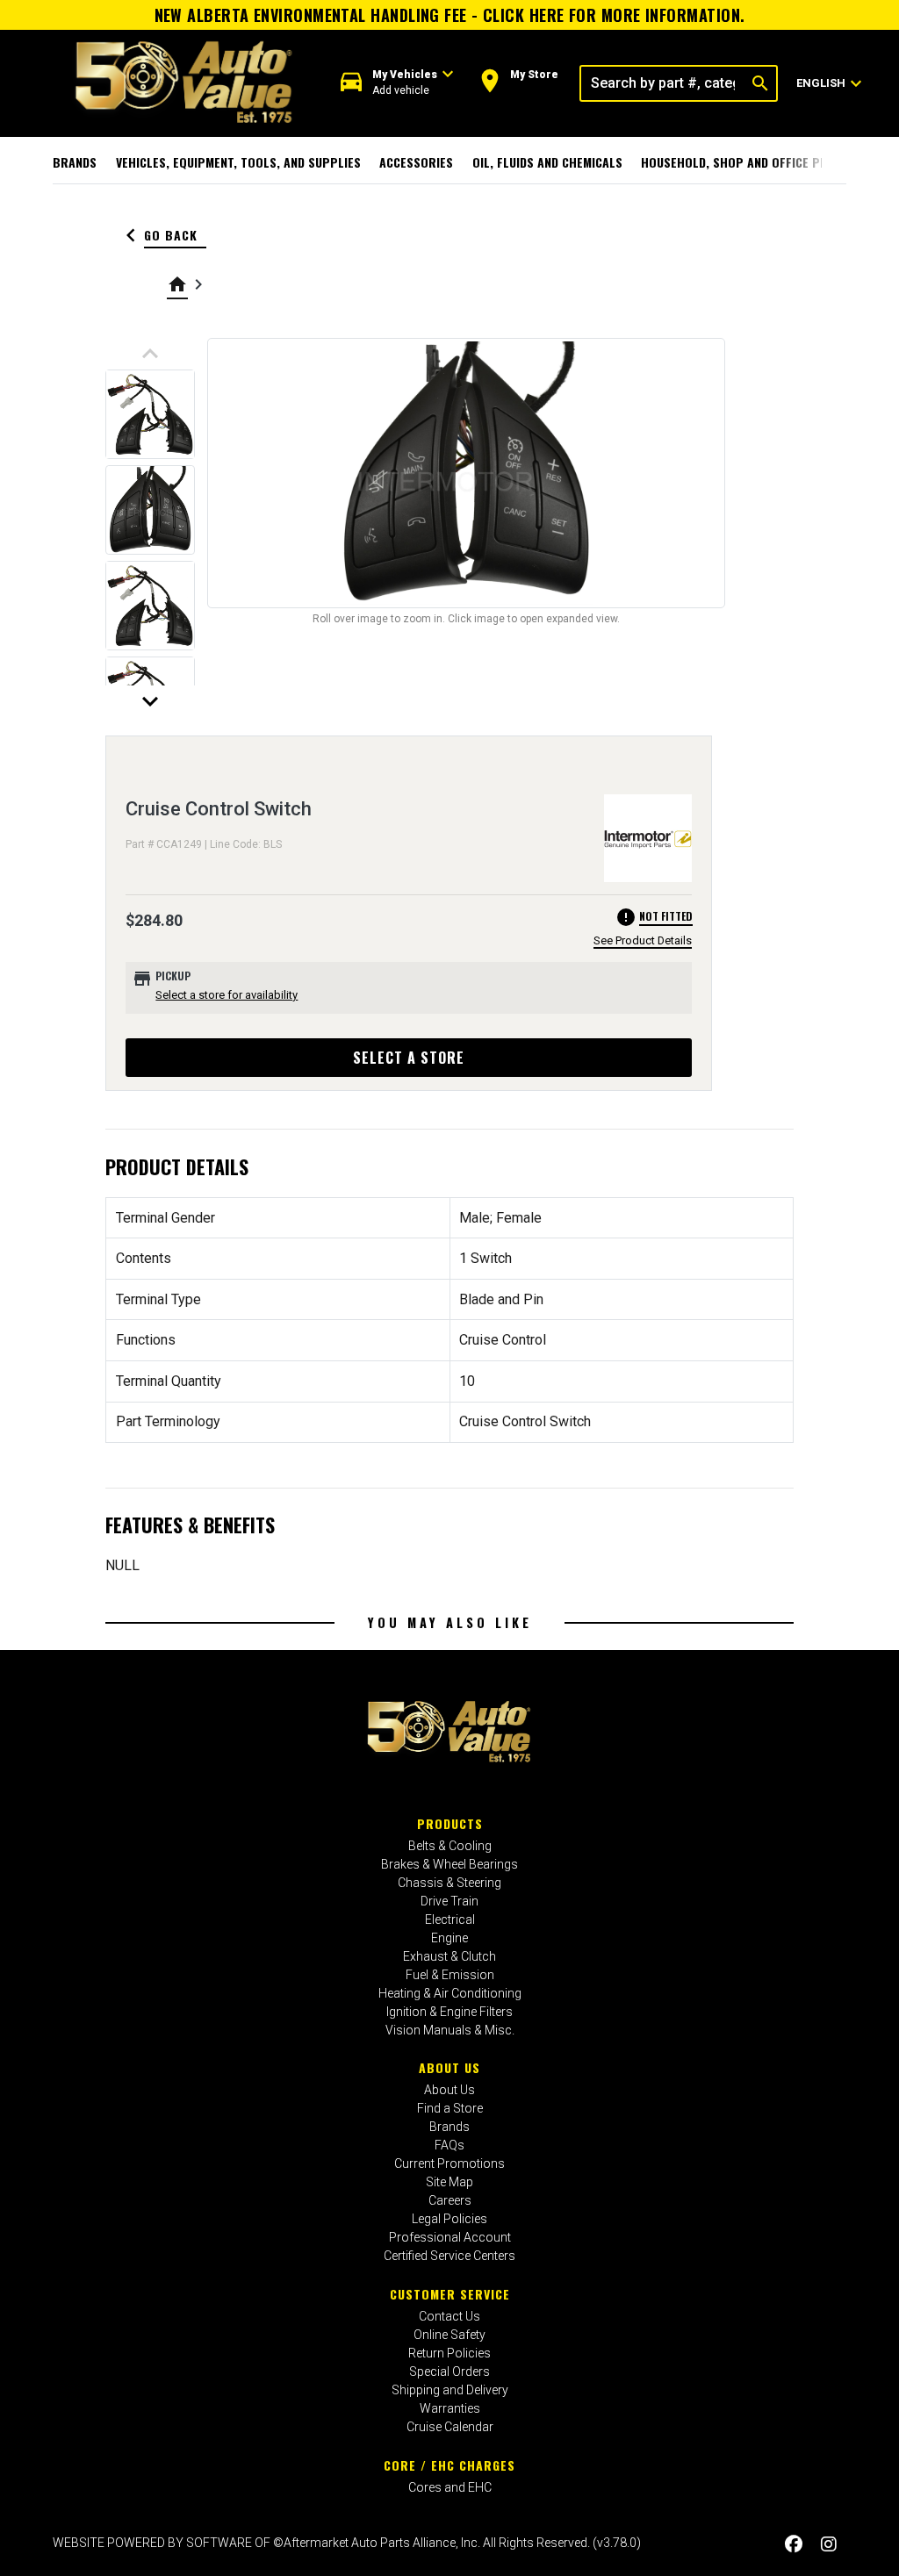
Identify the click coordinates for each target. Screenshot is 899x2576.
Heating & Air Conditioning (450, 1993)
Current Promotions (449, 2163)
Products (450, 1823)
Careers (450, 2200)
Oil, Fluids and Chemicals (547, 162)
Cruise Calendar (450, 2427)
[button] (397, 83)
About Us (449, 2067)
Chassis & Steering (449, 1883)
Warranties (450, 2408)
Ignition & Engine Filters (449, 2012)
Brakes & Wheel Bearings (449, 1864)
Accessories (416, 162)
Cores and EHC (450, 2487)
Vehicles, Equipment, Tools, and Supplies (238, 162)
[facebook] (794, 2545)
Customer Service (450, 2294)
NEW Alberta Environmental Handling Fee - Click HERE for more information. (450, 15)
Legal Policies (449, 2219)
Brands (75, 162)
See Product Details (643, 940)
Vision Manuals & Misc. (450, 2030)
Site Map (449, 2182)
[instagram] (829, 2545)
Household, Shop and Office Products (756, 162)
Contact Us (449, 2316)
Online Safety (449, 2335)
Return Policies (449, 2353)
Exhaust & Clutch (449, 1956)
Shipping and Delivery (450, 2390)
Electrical (450, 1919)
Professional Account (450, 2237)
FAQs (449, 2145)
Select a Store (409, 1058)
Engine (449, 1938)
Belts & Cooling (450, 1846)
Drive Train (449, 1901)
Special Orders (449, 2371)
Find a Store (450, 2108)
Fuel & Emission (450, 1975)
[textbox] (663, 83)
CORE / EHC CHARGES (449, 2465)
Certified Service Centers (449, 2256)
